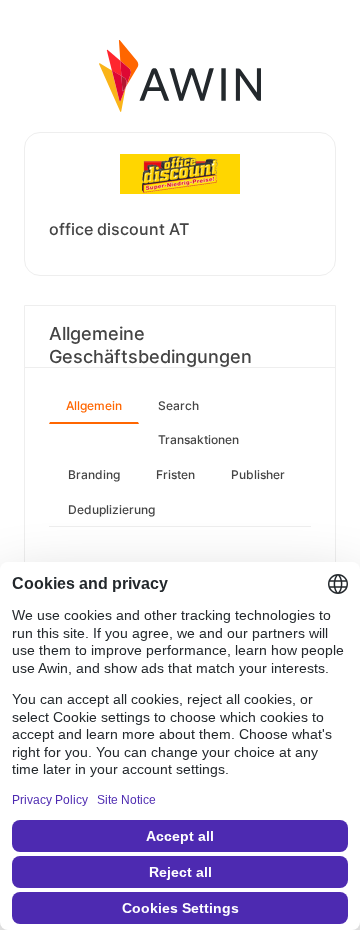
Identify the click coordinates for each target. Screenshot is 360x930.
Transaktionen (198, 439)
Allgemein (94, 405)
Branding (94, 474)
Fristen (175, 474)
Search (178, 405)
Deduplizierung (111, 509)
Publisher (258, 474)
